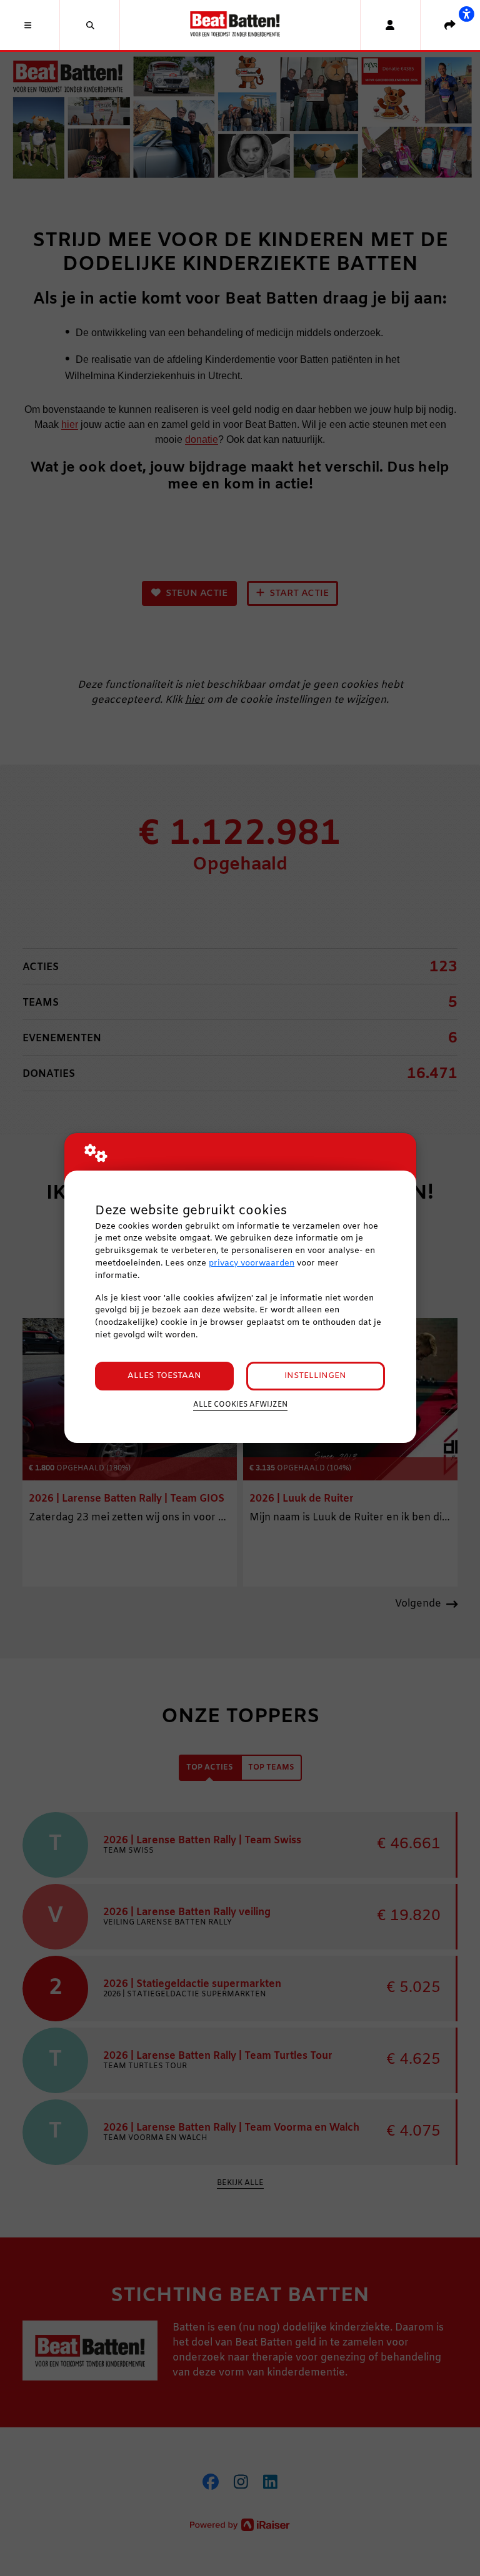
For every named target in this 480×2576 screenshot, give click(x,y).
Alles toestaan (164, 1376)
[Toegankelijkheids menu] (466, 14)
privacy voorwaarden (252, 1263)
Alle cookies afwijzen (240, 1405)
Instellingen (315, 1376)
